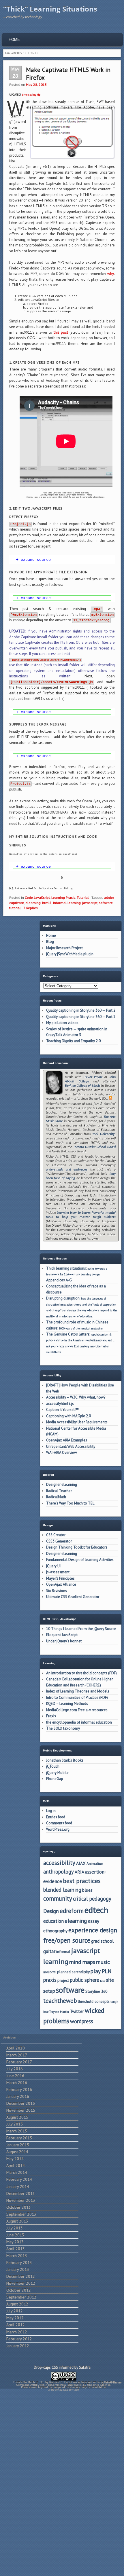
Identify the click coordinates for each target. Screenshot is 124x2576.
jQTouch (53, 1766)
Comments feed (59, 1823)
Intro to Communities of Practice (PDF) (77, 1698)
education (53, 1921)
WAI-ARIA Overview (62, 1453)
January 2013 (18, 2269)
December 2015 (21, 2103)
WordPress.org (58, 1829)
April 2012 (16, 2325)
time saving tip (31, 95)
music (103, 1962)
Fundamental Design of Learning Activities (80, 1560)
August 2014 (17, 2152)
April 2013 (16, 2249)
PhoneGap (55, 1779)
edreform (72, 1911)
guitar (49, 1951)
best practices (82, 1881)
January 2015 (18, 2145)
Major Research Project (64, 948)
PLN (107, 1971)
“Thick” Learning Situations (50, 9)
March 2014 (17, 2172)
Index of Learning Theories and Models (78, 1691)
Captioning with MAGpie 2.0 (68, 1416)
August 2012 (17, 2304)
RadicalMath (56, 1497)
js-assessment (58, 1572)
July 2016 (15, 2069)
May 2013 (15, 2242)
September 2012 (21, 2297)
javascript (90, 903)
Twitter (77, 2011)
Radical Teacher (59, 1491)
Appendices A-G (59, 1280)
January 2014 (18, 2186)
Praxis (51, 1716)
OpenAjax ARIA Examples (67, 1440)
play (96, 1971)
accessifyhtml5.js (60, 1404)
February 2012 (19, 2339)
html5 (47, 903)
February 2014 (19, 2179)
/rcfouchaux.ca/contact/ (64, 2390)
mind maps (82, 1962)
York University (103, 1134)
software (106, 903)
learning (56, 1962)
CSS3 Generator (59, 1541)
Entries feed (56, 1817)
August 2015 (17, 2117)
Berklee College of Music (83, 1086)
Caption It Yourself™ (63, 1410)
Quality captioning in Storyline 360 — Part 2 (81, 1010)
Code (29, 897)
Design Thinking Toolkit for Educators (77, 1547)
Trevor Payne (93, 1077)
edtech (96, 1910)
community (58, 1898)
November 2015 (21, 2110)
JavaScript (42, 897)
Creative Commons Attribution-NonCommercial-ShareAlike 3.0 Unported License (65, 2384)
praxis (50, 1980)
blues (87, 1890)
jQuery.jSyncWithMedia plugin (70, 954)
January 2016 (18, 2096)
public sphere (84, 1980)
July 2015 (15, 2124)
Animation (95, 1863)
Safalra (85, 2367)
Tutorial (83, 897)
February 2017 (19, 2062)
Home (14, 40)
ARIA (79, 1872)
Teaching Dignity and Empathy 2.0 (73, 1041)
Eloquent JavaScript (62, 1635)
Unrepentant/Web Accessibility (71, 1446)
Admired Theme (111, 2382)
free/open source (67, 1940)
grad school (102, 1941)
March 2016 (17, 2083)
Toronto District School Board (94, 1147)
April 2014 (16, 2165)
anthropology (59, 1872)
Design (51, 1911)
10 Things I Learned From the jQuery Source (81, 1629)
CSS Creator (56, 1535)
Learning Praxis (63, 897)
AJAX (81, 1863)
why (111, 274)
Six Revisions (57, 1591)
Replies (31, 908)
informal (63, 1952)
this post (61, 332)
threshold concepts (94, 2001)
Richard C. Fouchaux (63, 2382)
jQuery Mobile (57, 1773)
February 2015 (19, 2138)
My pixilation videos (62, 1023)
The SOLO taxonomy (63, 1728)
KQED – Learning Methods (67, 1704)
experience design (93, 1930)
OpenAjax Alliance (61, 1584)
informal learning (67, 903)
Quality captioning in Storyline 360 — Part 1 (81, 1017)
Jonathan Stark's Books (65, 1760)
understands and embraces (67, 1170)
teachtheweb (60, 2001)
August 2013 (17, 2221)
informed (66, 2367)
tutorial (15, 908)
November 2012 (21, 2283)
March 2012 (17, 2332)
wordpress (82, 2021)
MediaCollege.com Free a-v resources (77, 1710)
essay (94, 1921)
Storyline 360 (96, 1991)
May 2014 (15, 2159)
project (63, 1980)
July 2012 (15, 2311)
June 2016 (15, 2076)
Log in (51, 1811)
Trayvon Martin (59, 2012)
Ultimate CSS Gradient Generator (73, 1597)
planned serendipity (73, 1972)
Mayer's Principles (60, 1578)
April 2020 (16, 2048)
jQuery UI (53, 1566)
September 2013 (21, 2214)
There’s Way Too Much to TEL (70, 1503)
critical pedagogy (92, 1899)
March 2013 (17, 2256)
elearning (33, 903)
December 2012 (21, 2276)
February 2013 (19, 2262)
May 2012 (15, 2318)
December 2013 (21, 2193)
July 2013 (15, 2228)
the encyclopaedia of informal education (79, 1722)
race (103, 1981)
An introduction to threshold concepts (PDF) (81, 1673)
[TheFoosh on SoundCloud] (110, 1099)
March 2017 (17, 2055)
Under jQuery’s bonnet (64, 1641)
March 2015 (17, 2131)
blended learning (62, 1890)
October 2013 (19, 2207)
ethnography (55, 1931)
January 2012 (18, 2346)
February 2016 (19, 2089)
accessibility (59, 1863)
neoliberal (50, 1972)
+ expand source (33, 560)
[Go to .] (64, 2380)
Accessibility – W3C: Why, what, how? (76, 1397)
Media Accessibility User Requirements (77, 1422)
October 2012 (19, 2290)
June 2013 (15, 2235)
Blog (50, 942)
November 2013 (21, 2200)
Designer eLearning (62, 1484)
